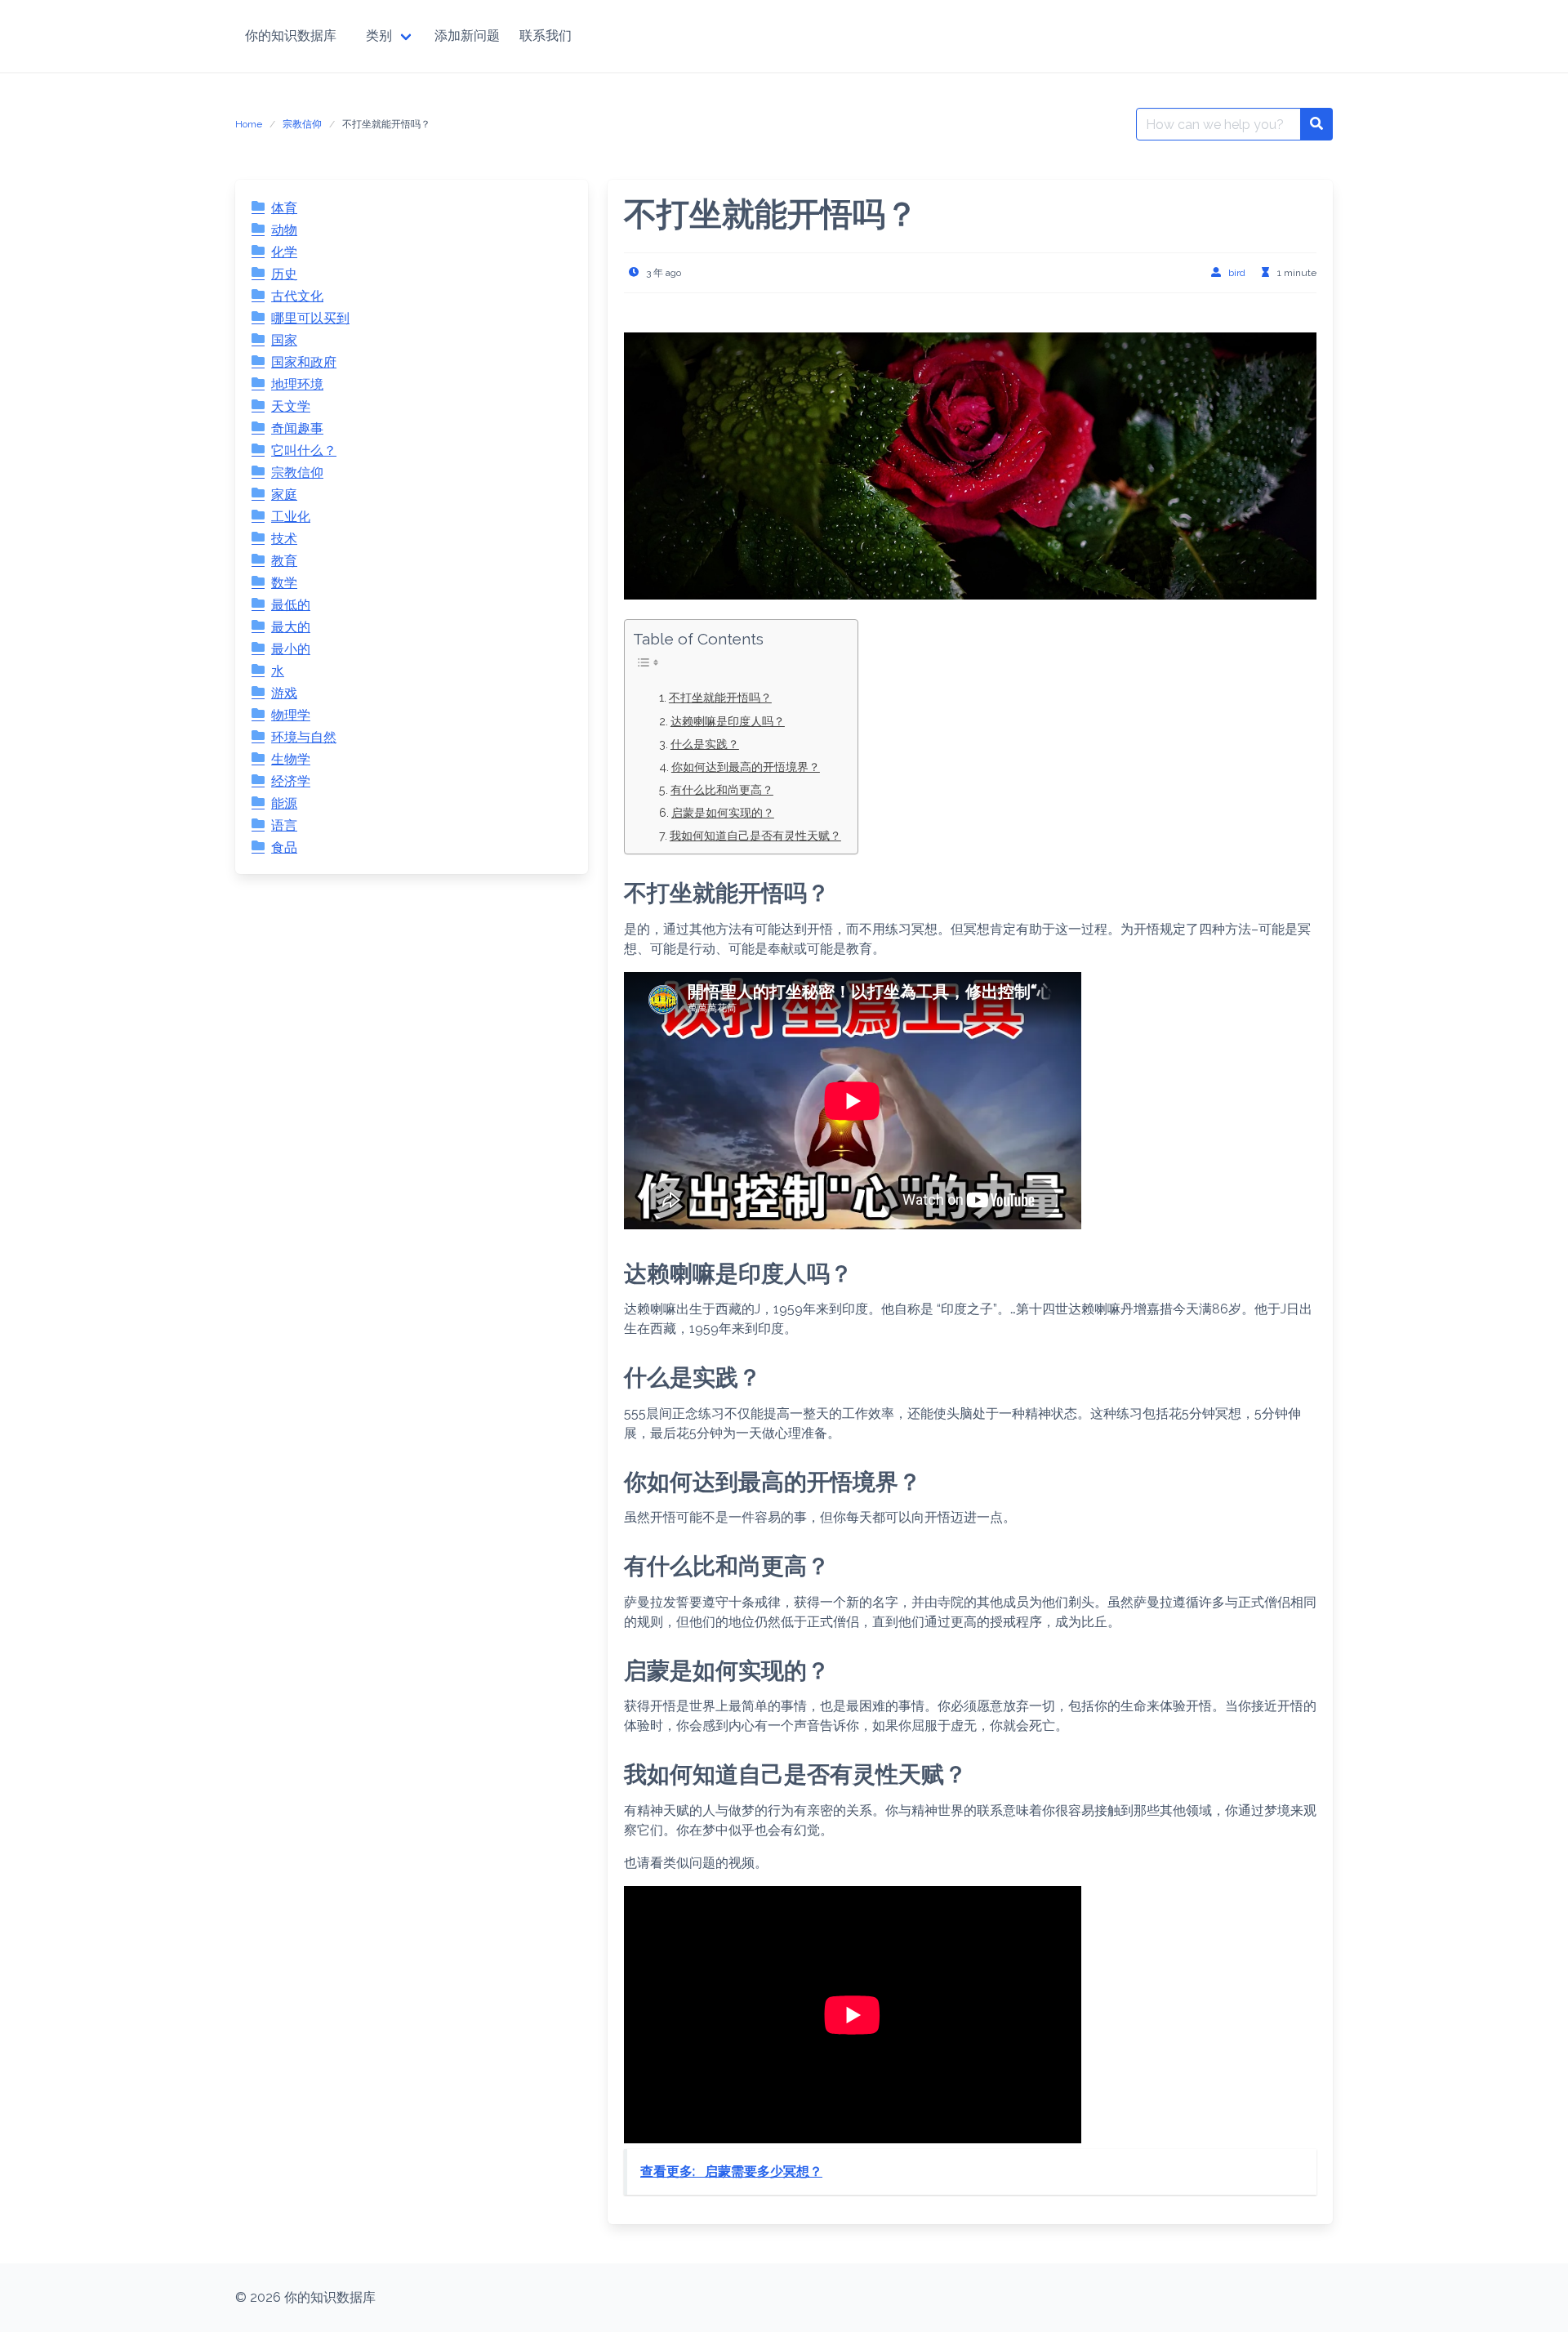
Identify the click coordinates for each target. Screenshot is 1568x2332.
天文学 (291, 406)
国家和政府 (304, 362)
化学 (284, 252)
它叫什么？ (304, 450)
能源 (284, 803)
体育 (284, 208)
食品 (284, 847)
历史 (284, 274)
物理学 (291, 715)
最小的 (291, 649)
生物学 (291, 759)
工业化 (291, 517)
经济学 (291, 781)
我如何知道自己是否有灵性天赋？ (755, 835)
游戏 (284, 693)
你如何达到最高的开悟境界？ (746, 767)
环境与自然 (304, 737)
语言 (284, 825)
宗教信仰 (302, 124)
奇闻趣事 (297, 428)
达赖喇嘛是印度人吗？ (728, 721)
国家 (284, 340)
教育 (284, 561)
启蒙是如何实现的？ (723, 812)
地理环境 (297, 384)
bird (1237, 273)
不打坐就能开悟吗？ (720, 697)
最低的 (291, 605)
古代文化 (297, 296)
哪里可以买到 (310, 318)
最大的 (291, 627)
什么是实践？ (705, 744)
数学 (284, 583)
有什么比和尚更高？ (722, 789)
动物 (284, 230)
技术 (284, 539)
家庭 (284, 495)
